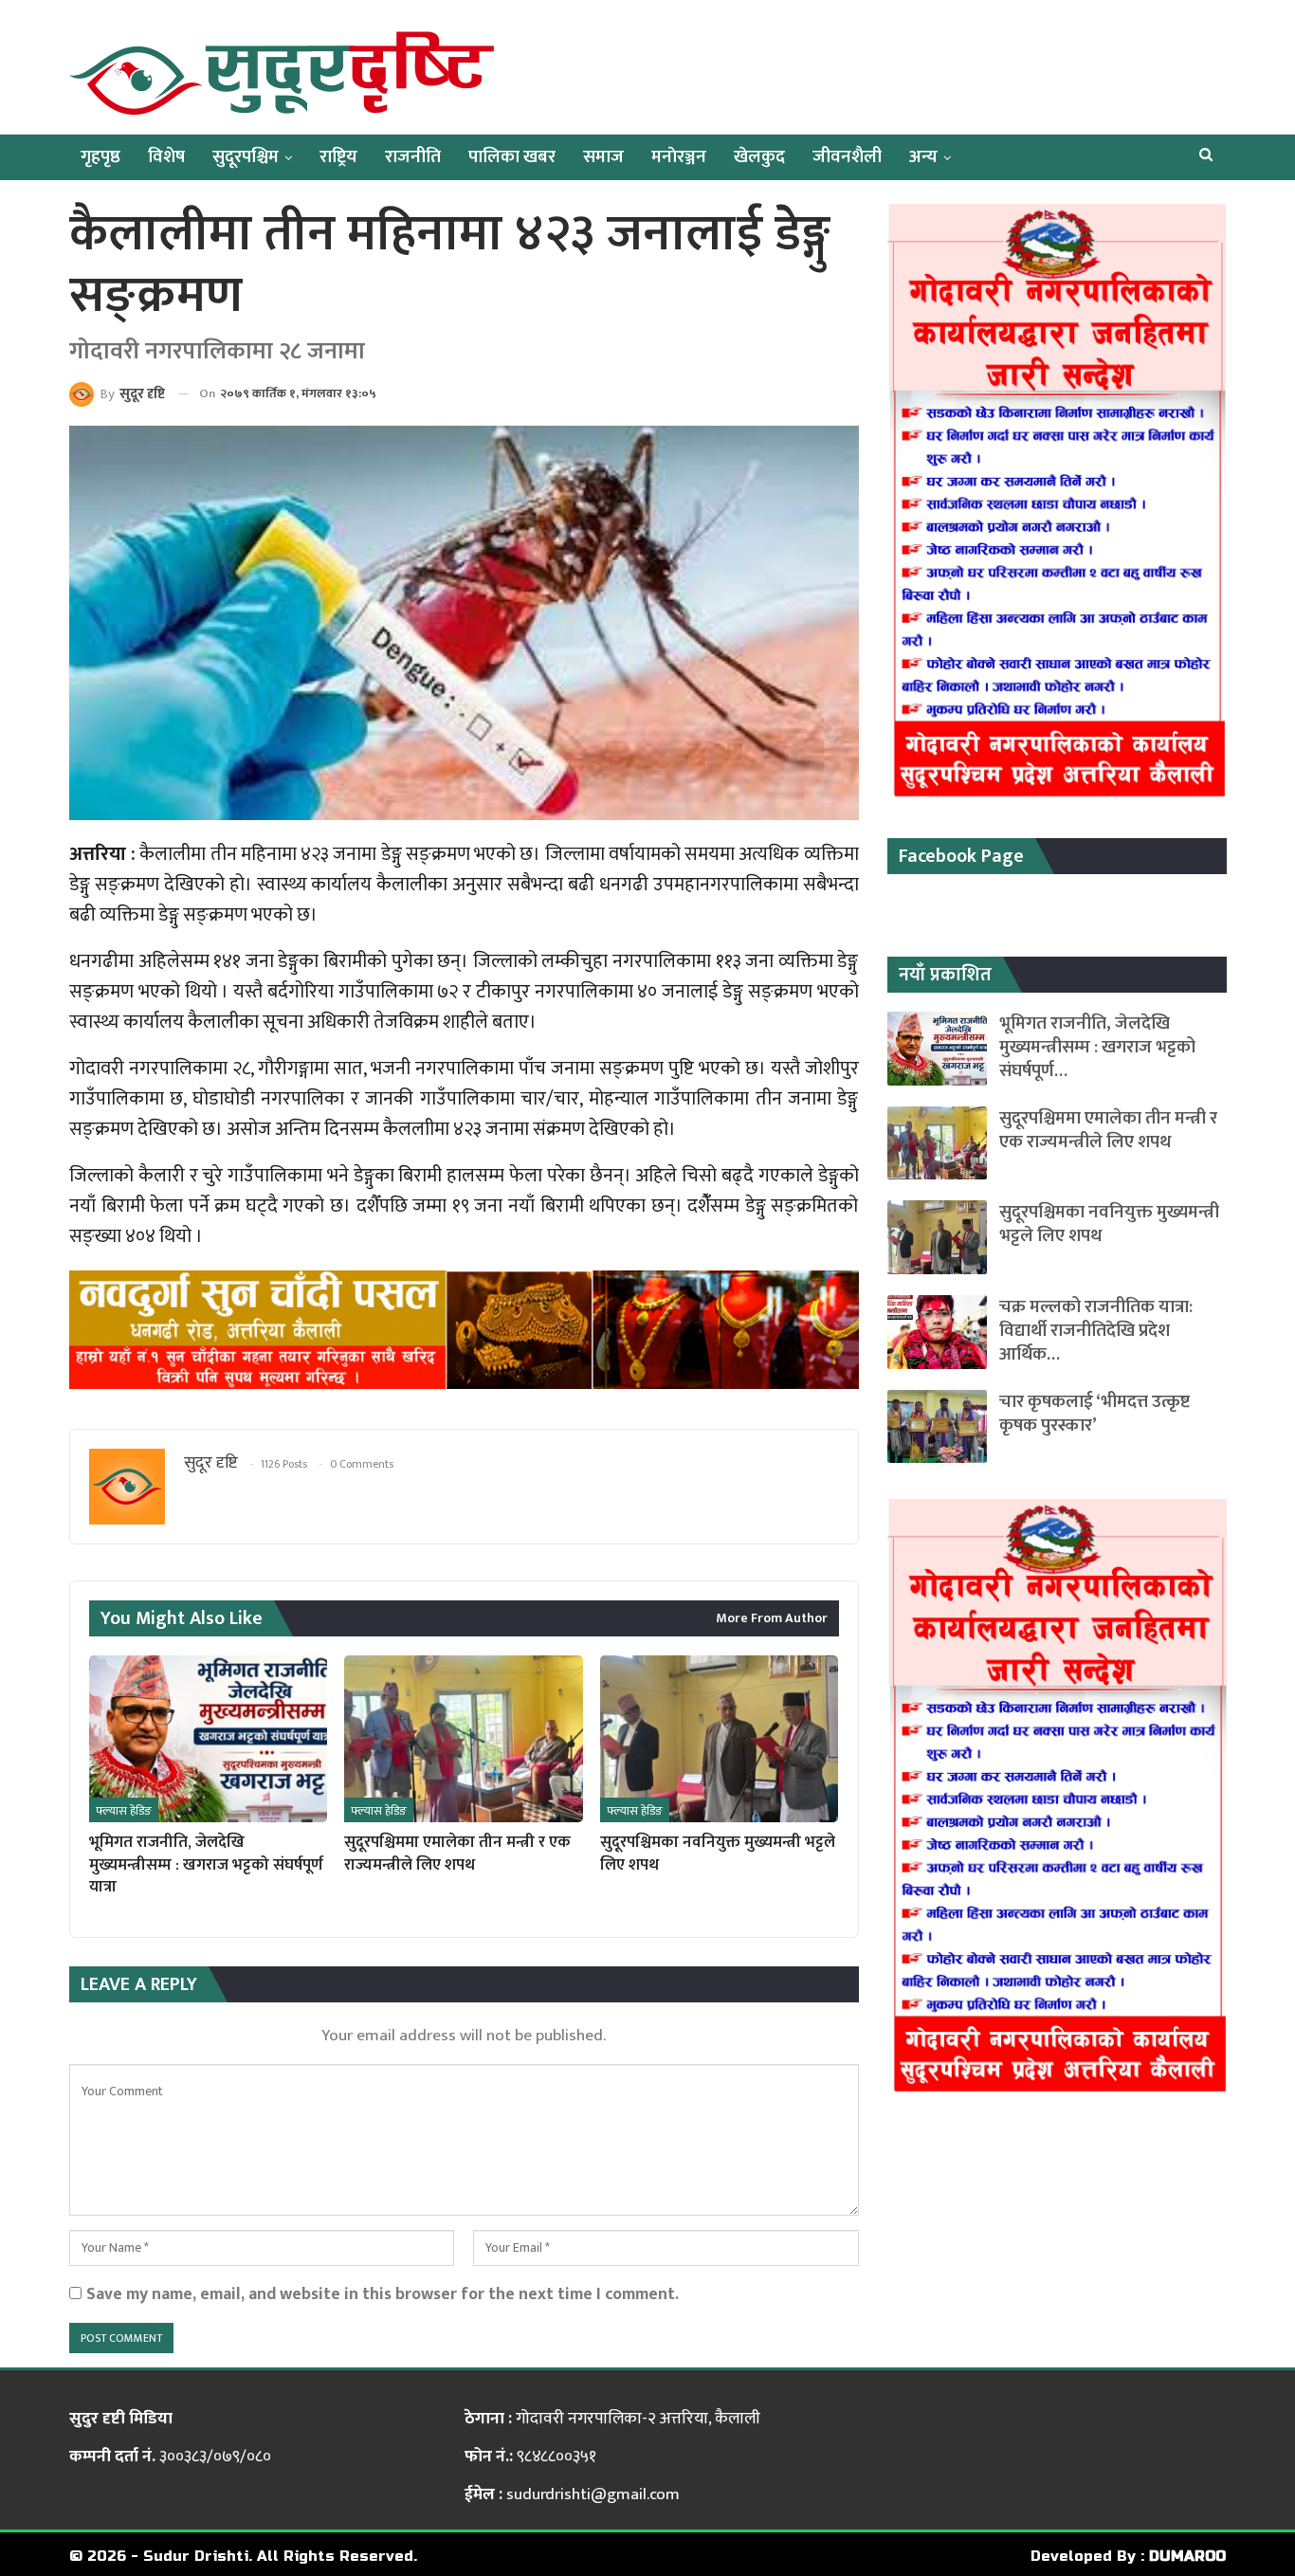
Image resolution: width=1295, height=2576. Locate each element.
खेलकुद (759, 157)
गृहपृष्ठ (100, 157)
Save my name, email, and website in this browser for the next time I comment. (383, 2294)
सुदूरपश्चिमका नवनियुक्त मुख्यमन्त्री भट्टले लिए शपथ (1109, 1224)
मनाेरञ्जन (679, 157)
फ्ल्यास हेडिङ (124, 1811)
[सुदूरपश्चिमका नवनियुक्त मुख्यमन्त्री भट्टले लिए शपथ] (719, 1739)
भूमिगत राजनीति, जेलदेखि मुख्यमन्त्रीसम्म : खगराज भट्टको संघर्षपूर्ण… (1097, 1047)
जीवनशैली (847, 157)
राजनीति (413, 157)
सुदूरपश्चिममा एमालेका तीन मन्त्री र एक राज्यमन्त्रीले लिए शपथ (1108, 1130)
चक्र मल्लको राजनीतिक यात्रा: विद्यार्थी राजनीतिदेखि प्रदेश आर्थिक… (1096, 1331)
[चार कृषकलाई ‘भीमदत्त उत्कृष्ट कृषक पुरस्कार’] (937, 1427)
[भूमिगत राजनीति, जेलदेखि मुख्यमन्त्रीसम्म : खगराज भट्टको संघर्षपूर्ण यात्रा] (208, 1739)
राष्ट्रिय (338, 157)
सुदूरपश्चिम (246, 157)
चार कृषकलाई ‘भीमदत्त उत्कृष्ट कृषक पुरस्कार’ (1094, 1414)
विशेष (166, 157)
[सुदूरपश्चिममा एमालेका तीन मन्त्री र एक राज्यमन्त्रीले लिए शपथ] (463, 1739)
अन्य (923, 157)
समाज (603, 157)
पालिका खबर (512, 157)
